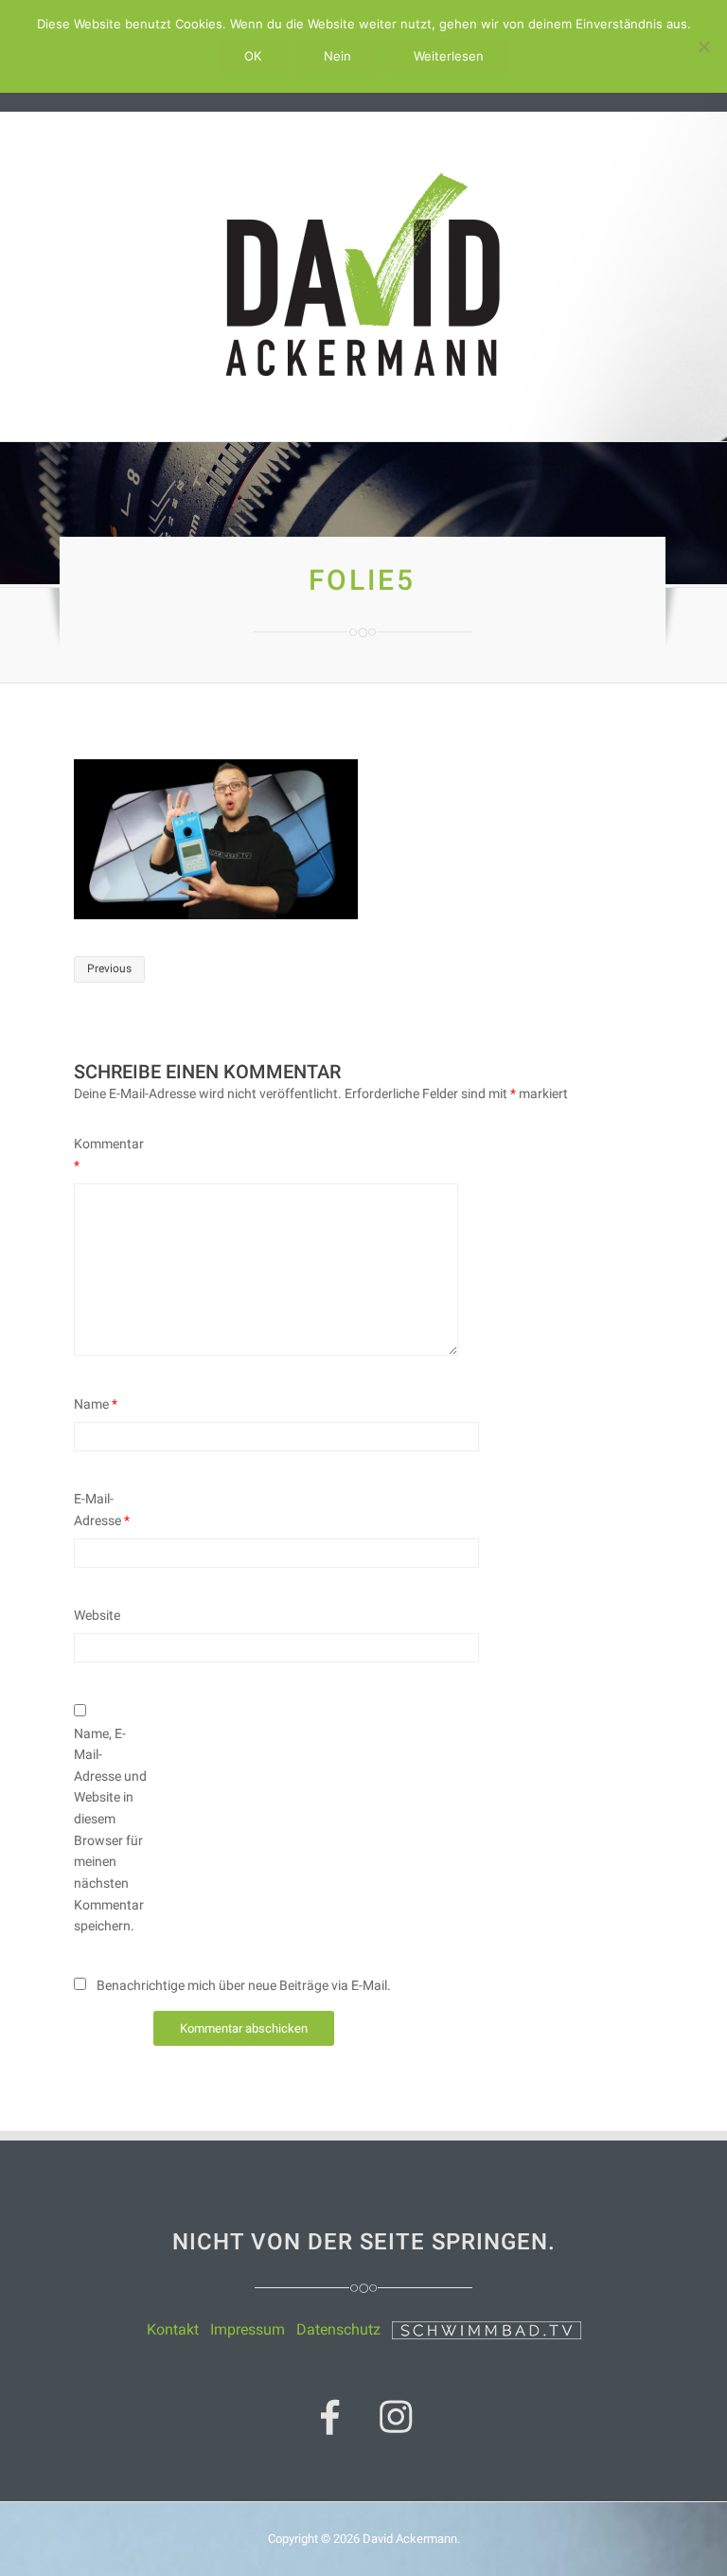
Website (97, 1615)
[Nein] (703, 46)
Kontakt (173, 2329)
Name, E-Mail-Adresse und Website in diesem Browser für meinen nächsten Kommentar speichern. (110, 1830)
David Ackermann (410, 2539)
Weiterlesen (449, 56)
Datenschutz (338, 2329)
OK (253, 56)
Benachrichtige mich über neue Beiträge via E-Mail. (244, 1985)
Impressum (248, 2329)
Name (96, 1404)
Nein (337, 56)
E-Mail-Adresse (102, 1510)
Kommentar (109, 1155)
